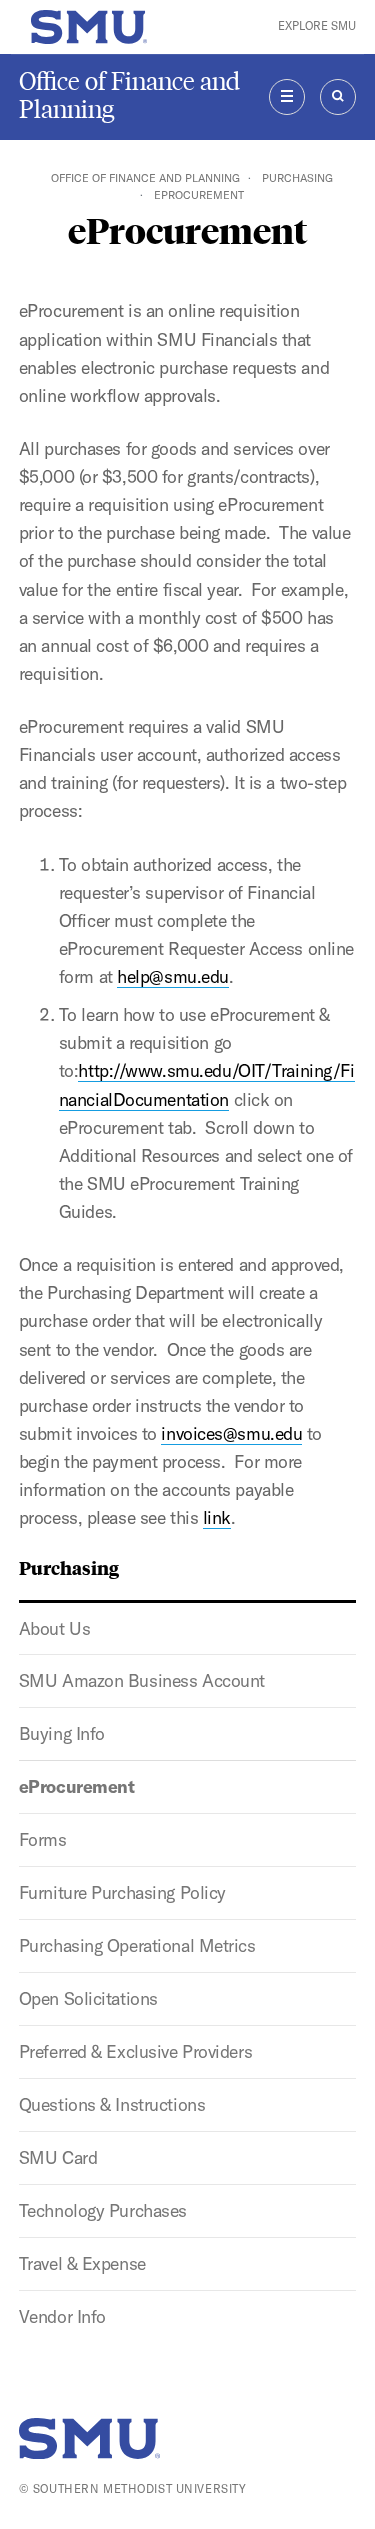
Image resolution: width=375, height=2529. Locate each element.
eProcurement (77, 1786)
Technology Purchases (103, 2210)
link (217, 1517)
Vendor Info (62, 2316)
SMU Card (58, 2157)
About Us (54, 1628)
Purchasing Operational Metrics (137, 1945)
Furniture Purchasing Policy (122, 1892)
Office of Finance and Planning (129, 95)
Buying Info (62, 1733)
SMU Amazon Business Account (142, 1680)
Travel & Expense (82, 2263)
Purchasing (297, 178)
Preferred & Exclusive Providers (135, 2051)
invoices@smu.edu (231, 1433)
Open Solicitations (88, 1998)
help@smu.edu (173, 976)
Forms (43, 1839)
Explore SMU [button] (317, 26)
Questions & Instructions (112, 2104)
